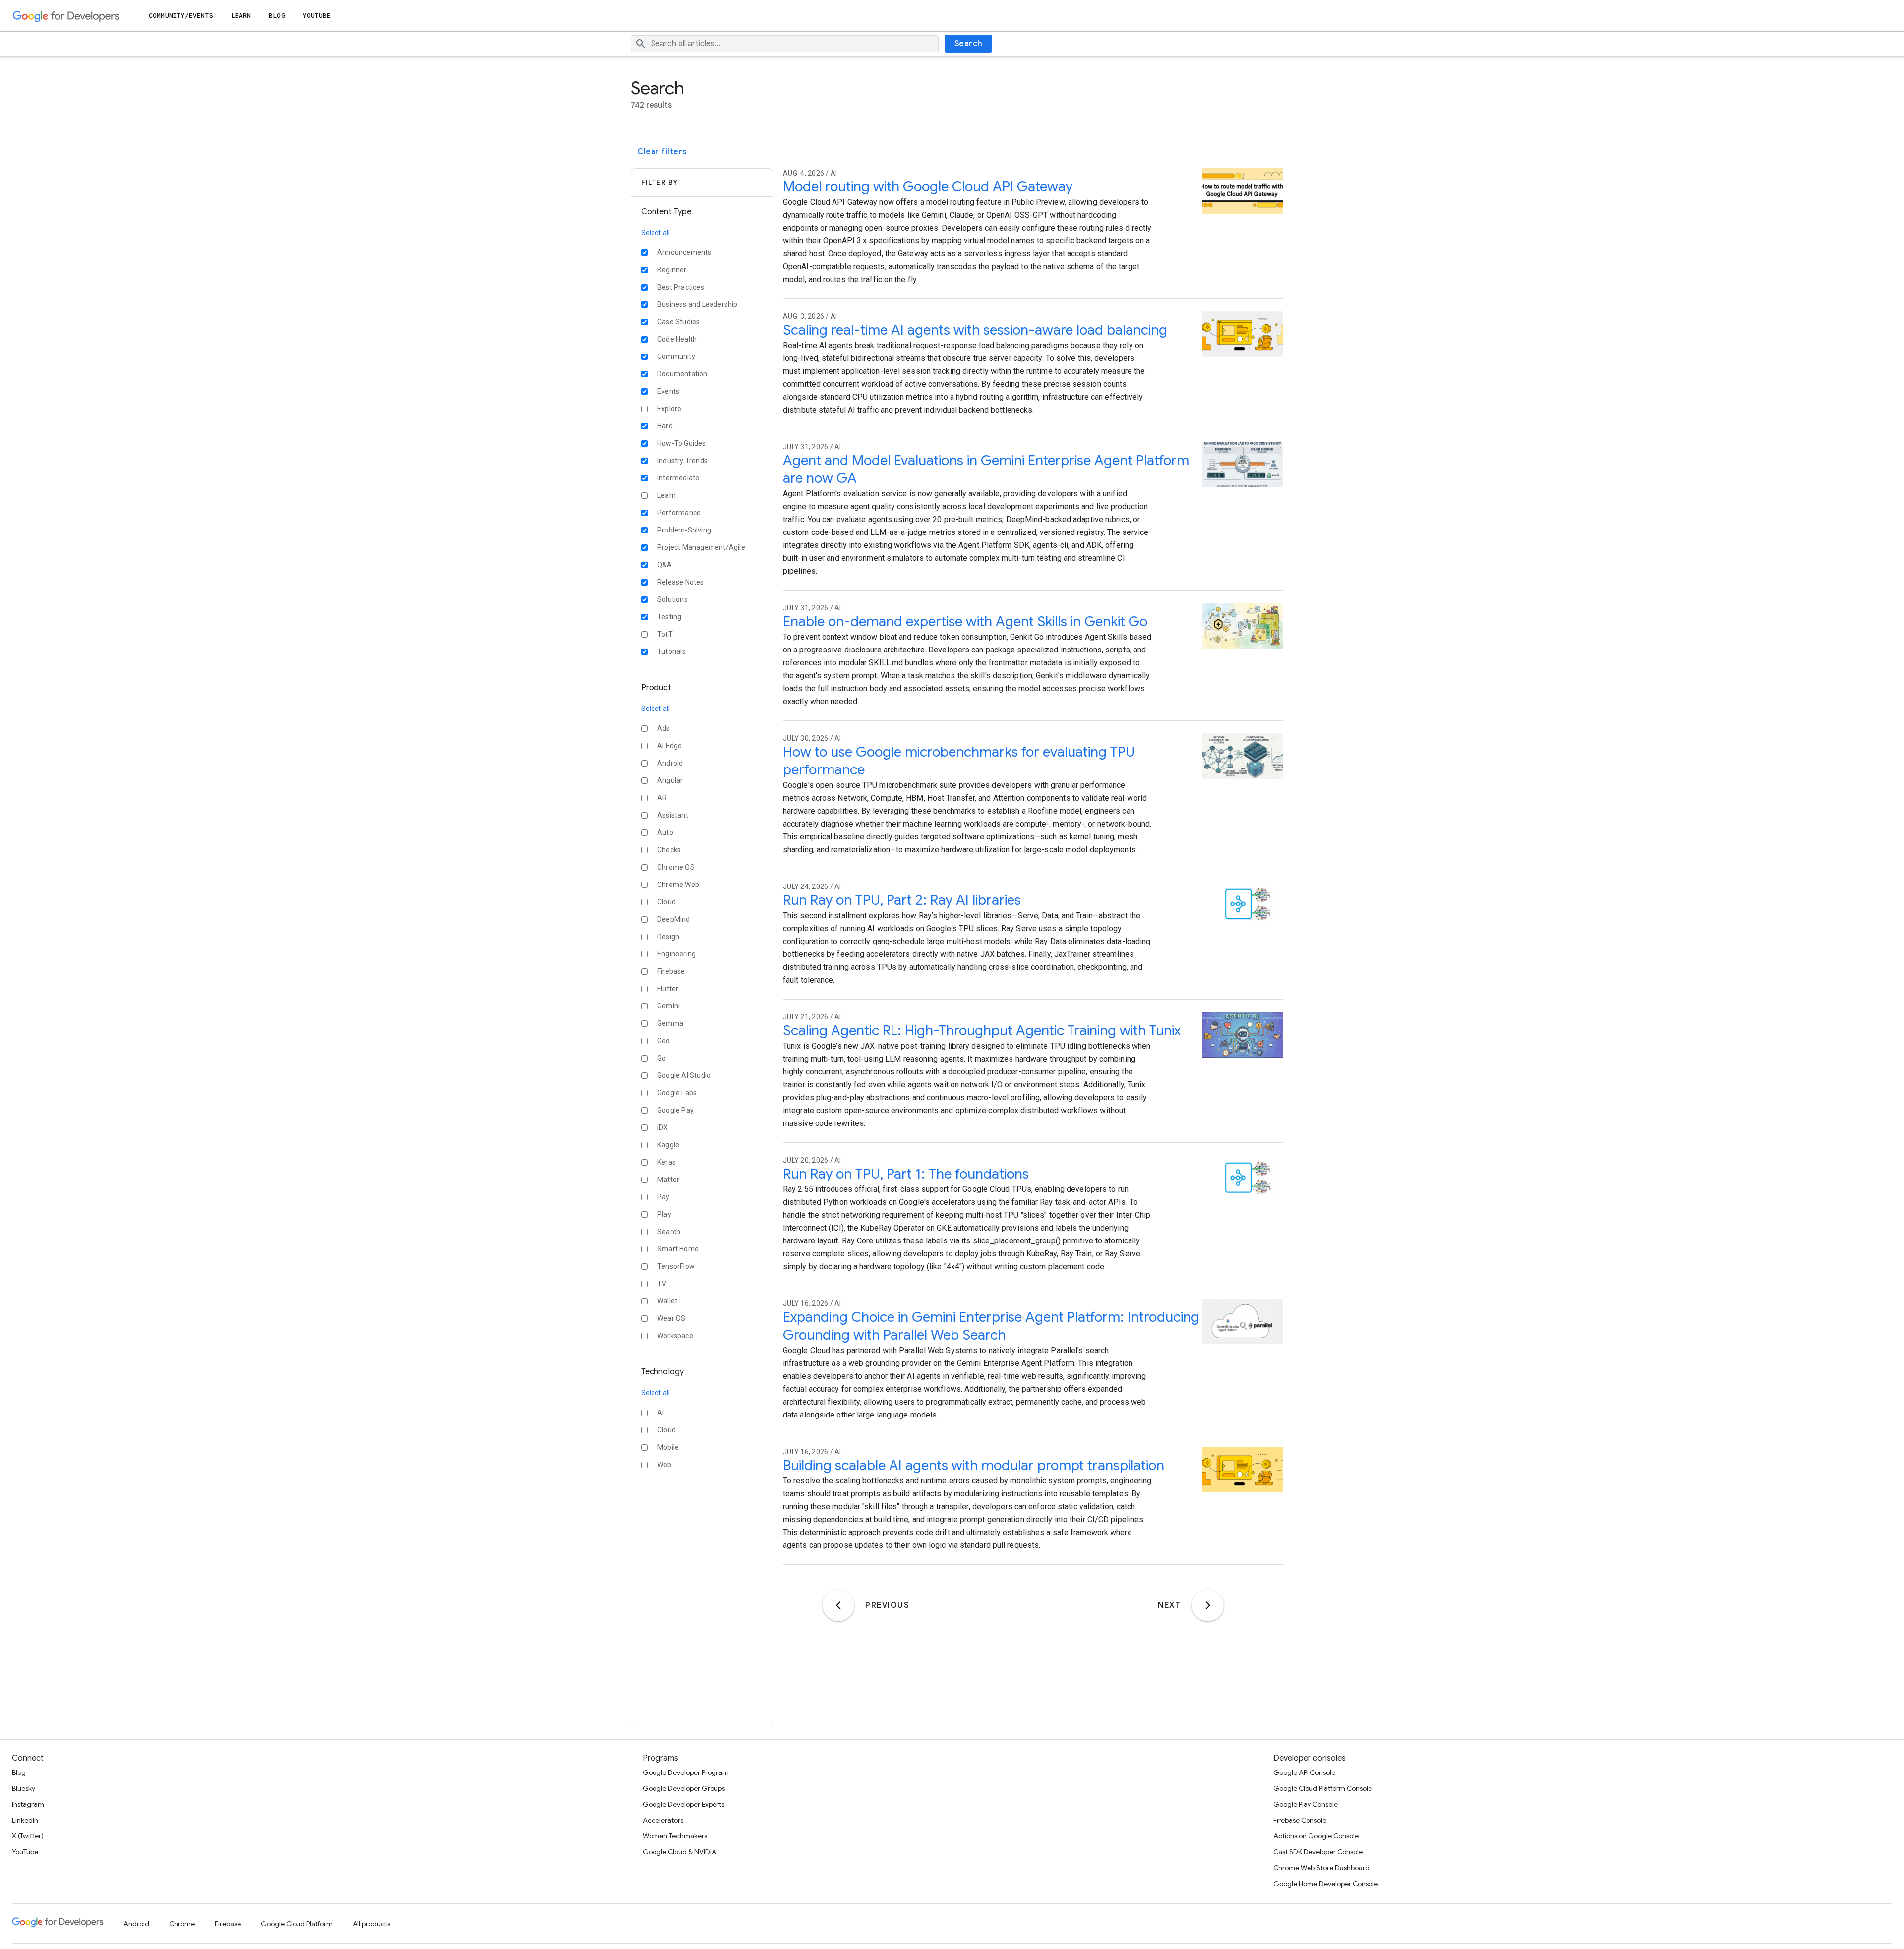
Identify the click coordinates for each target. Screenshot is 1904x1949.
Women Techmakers (675, 1836)
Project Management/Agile (701, 547)
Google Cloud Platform (297, 1924)
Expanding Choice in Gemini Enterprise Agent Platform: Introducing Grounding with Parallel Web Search (991, 1326)
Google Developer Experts (684, 1804)
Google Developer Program (686, 1772)
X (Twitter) (28, 1836)
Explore (669, 409)
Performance (679, 513)
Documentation (683, 374)
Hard (665, 426)
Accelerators (663, 1820)
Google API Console (1304, 1772)
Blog (277, 16)
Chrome (182, 1924)
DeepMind (674, 919)
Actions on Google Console (1316, 1836)
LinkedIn (25, 1820)
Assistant (673, 815)
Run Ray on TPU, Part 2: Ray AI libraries (902, 900)
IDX (663, 1127)
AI (661, 1413)
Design (668, 937)
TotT (665, 634)
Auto (665, 832)
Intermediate (678, 478)
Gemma (670, 1023)
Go (662, 1058)
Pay (664, 1197)
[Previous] (838, 1605)
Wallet (667, 1301)
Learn (241, 16)
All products (371, 1924)
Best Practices (681, 287)
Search (969, 44)
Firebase (671, 971)
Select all (655, 233)
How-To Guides (682, 443)
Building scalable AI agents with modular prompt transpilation (974, 1465)
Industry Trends (683, 461)
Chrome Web (678, 885)
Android (670, 763)
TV (662, 1284)
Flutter (668, 989)
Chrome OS (676, 867)
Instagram (28, 1804)
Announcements (684, 252)
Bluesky (24, 1788)
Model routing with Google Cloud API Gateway (928, 187)
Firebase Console (1300, 1820)
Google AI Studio (684, 1075)
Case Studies (679, 322)
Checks (669, 850)
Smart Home (678, 1249)
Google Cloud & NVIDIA (680, 1852)
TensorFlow (676, 1266)
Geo (664, 1041)
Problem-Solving (684, 530)
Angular (670, 780)
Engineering (677, 954)
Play (664, 1214)
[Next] (1208, 1605)
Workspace (675, 1336)
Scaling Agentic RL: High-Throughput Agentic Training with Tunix (982, 1031)
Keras (667, 1162)
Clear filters (662, 152)
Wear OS (671, 1318)
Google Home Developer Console (1326, 1884)
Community (676, 356)
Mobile (668, 1447)
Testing (669, 617)
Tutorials (672, 651)
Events (668, 391)
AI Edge (670, 746)
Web (665, 1465)
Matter (668, 1180)
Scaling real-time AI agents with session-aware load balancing (975, 330)
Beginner (672, 270)
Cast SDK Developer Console (1318, 1852)
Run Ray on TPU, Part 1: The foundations (906, 1174)
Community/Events (181, 16)
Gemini (669, 1006)
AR (662, 798)
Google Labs (677, 1093)
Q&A (665, 565)
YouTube (317, 16)
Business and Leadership (698, 304)
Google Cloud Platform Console (1323, 1788)
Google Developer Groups (684, 1788)
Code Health (677, 339)
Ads (664, 728)
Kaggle (668, 1145)
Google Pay (676, 1110)
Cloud (667, 902)
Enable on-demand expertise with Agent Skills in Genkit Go (965, 621)
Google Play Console (1306, 1804)
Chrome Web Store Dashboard (1321, 1868)
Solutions (673, 599)
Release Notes (681, 582)
